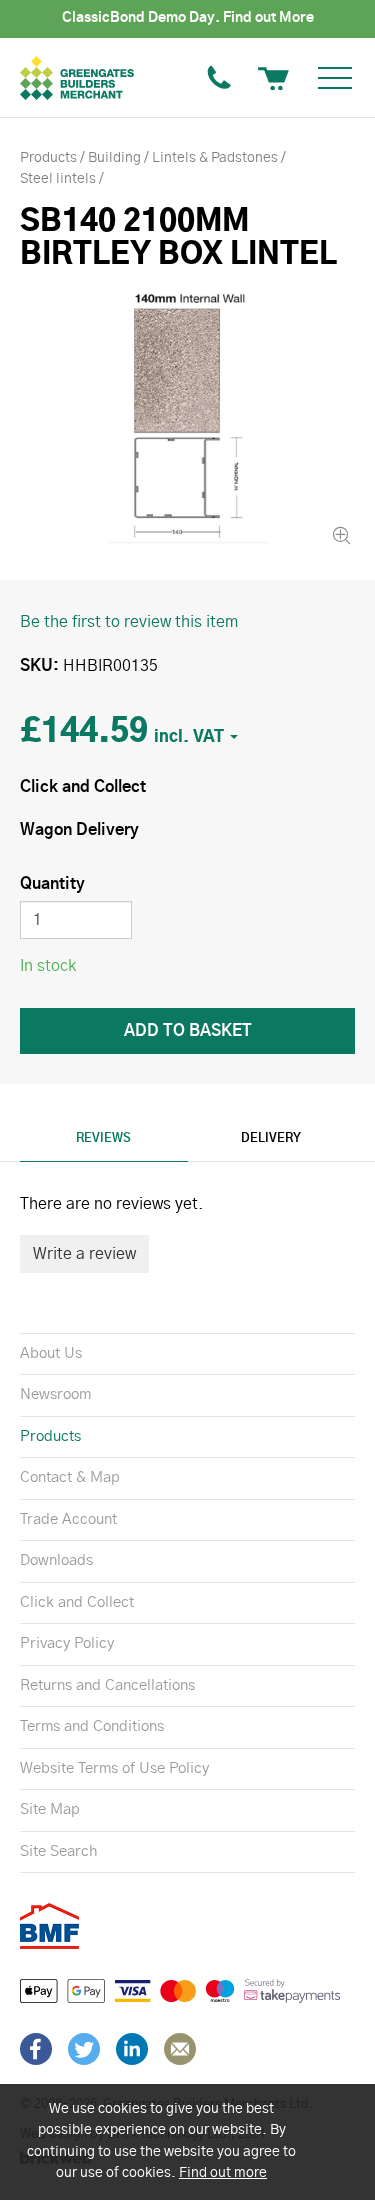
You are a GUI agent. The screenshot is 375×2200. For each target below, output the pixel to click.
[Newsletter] (180, 2049)
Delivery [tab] (271, 1138)
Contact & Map (70, 1477)
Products (50, 1436)
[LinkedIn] (132, 2049)
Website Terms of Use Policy (114, 1768)
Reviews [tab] (103, 1138)
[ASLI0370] (187, 418)
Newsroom (55, 1394)
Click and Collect (77, 1602)
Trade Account (68, 1519)
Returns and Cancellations (107, 1685)
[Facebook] (36, 2049)
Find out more (223, 2173)
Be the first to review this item (129, 622)
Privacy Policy (67, 1643)
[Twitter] (84, 2049)
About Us (51, 1353)
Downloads (56, 1560)
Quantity (52, 884)
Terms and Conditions (92, 1726)
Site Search (58, 1851)
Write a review (84, 1254)
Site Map (50, 1809)
